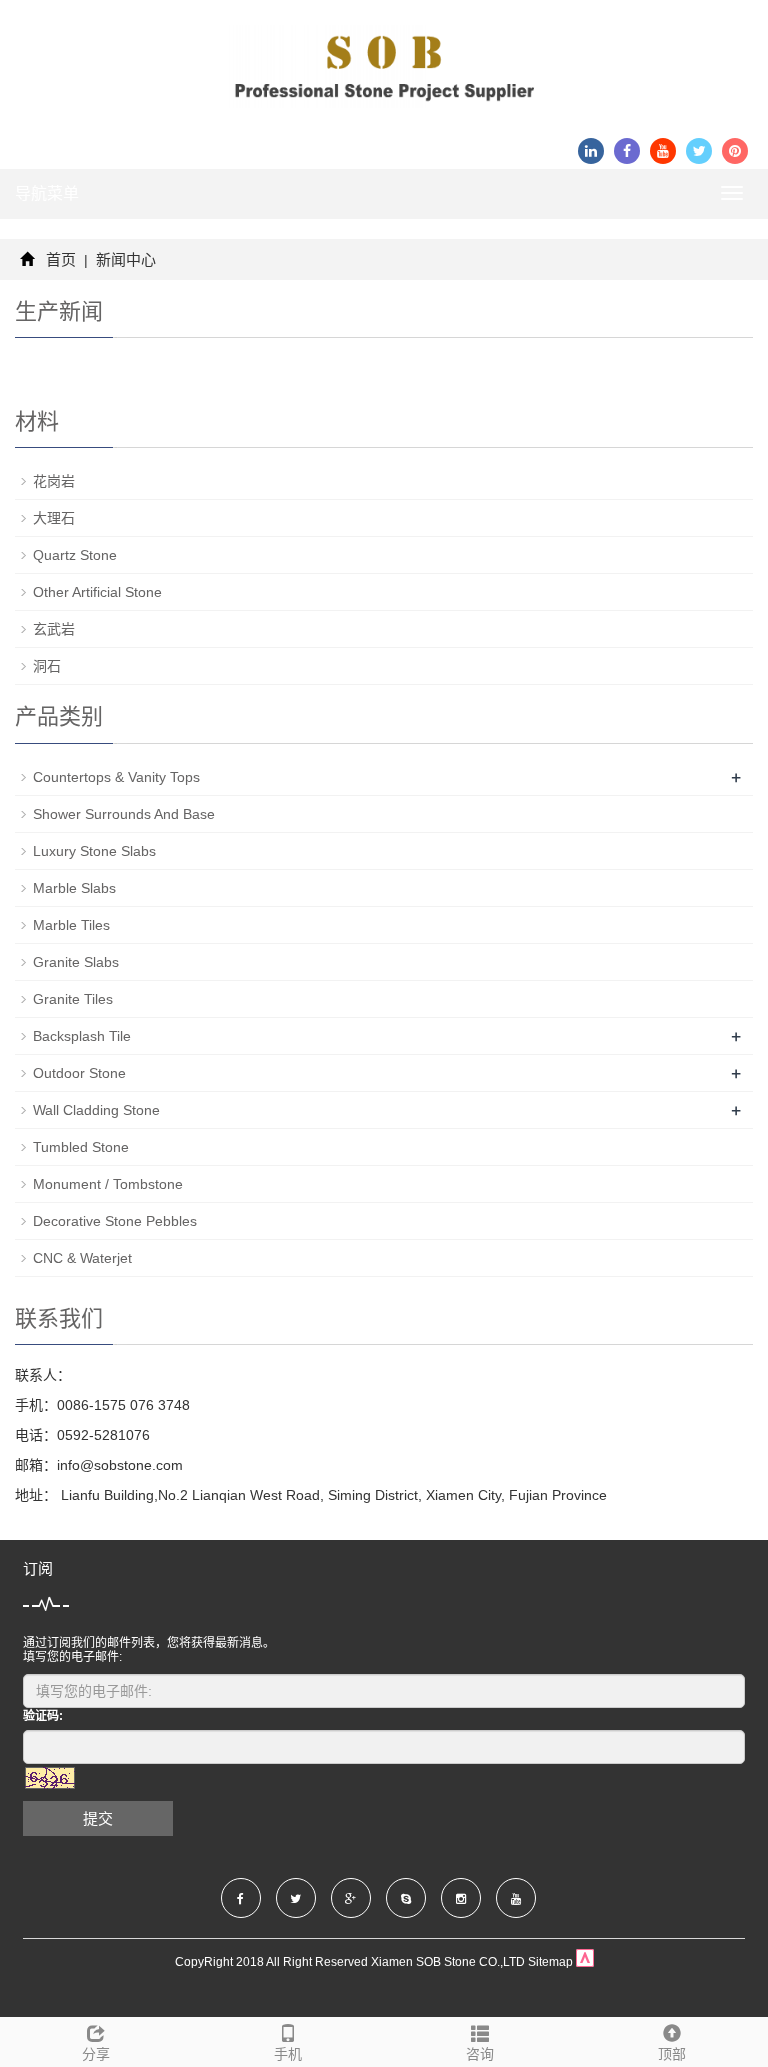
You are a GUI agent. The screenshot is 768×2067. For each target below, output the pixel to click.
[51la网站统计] (585, 1962)
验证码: (43, 1716)
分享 (96, 2054)
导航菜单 (47, 193)
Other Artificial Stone (97, 592)
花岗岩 (54, 481)
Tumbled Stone (81, 1147)
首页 (61, 259)
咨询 (480, 2054)
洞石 (47, 666)
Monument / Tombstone (108, 1184)
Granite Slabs (76, 962)
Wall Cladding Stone (96, 1110)
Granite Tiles (73, 999)
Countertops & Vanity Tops (116, 777)
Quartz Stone (75, 555)
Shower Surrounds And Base (124, 814)
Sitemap (550, 1962)
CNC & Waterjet (82, 1258)
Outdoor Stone (79, 1073)
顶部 (672, 2054)
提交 (98, 1818)
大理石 (54, 518)
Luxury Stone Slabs (94, 851)
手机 (288, 2054)
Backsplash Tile (82, 1036)
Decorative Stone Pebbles (115, 1221)
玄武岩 (54, 629)
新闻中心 (124, 259)
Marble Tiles (71, 925)
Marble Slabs (74, 888)
